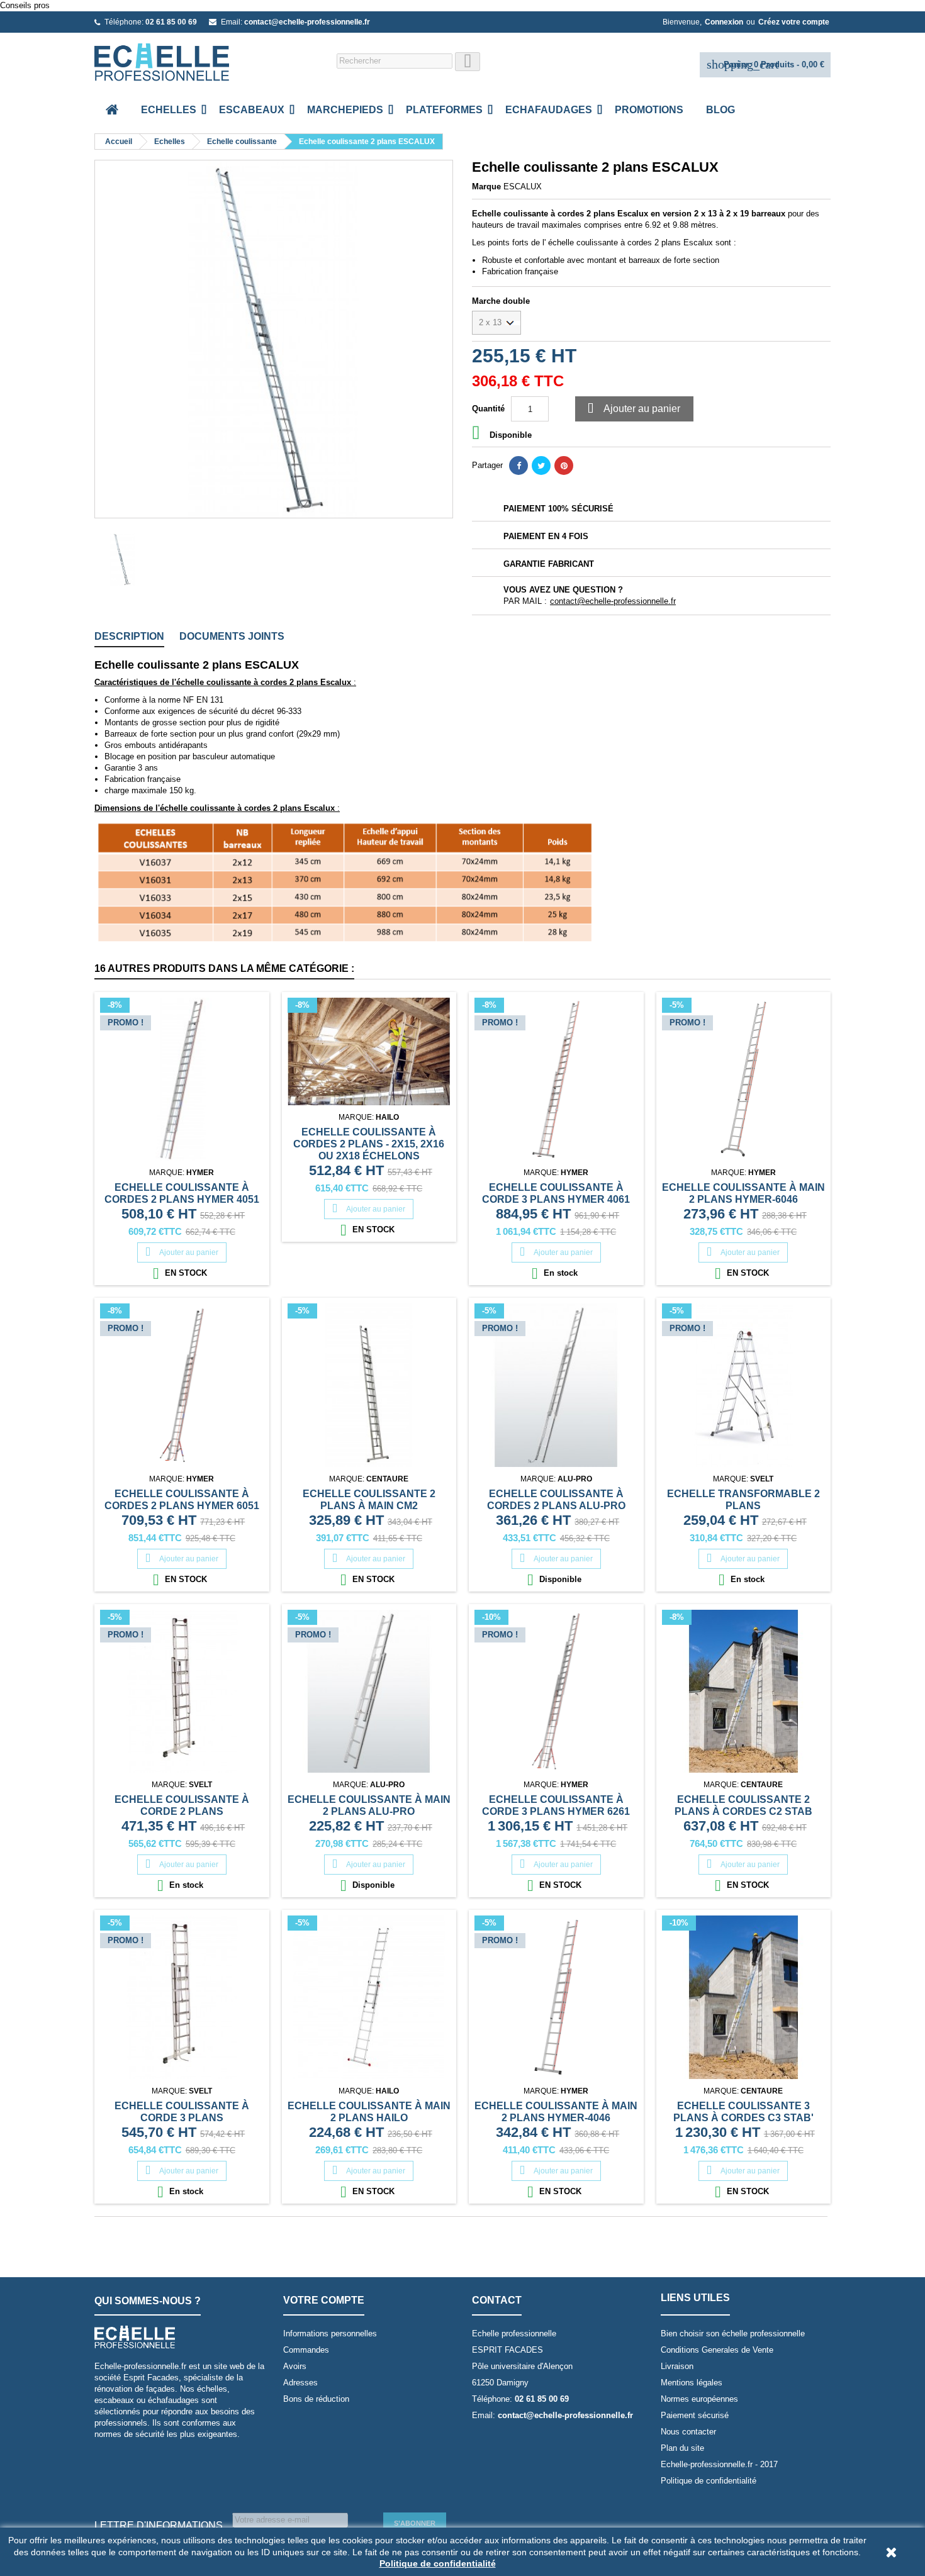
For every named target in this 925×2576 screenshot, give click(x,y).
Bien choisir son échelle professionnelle (733, 2333)
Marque (486, 187)
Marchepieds (345, 110)
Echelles (169, 110)
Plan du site (682, 2448)
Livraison (677, 2366)
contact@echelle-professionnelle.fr (307, 22)
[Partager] (519, 466)
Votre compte (324, 2300)
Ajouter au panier (634, 409)
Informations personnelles (330, 2333)
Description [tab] (129, 636)
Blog (720, 110)
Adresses (300, 2383)
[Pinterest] (564, 466)
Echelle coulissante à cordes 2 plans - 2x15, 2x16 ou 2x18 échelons (369, 1144)
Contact (497, 2300)
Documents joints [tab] (232, 636)
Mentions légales (692, 2383)
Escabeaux (252, 110)
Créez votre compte (794, 22)
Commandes (306, 2350)
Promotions (649, 110)
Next (434, 339)
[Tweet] (541, 466)
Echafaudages (549, 110)
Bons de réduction (316, 2399)
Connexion (724, 22)
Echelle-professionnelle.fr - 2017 (719, 2464)
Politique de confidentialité (709, 2481)
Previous (113, 339)
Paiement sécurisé (695, 2415)
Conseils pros (25, 5)
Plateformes (444, 110)
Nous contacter (688, 2432)
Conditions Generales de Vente (717, 2350)
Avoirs (295, 2366)
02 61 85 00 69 (171, 22)
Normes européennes (699, 2399)
